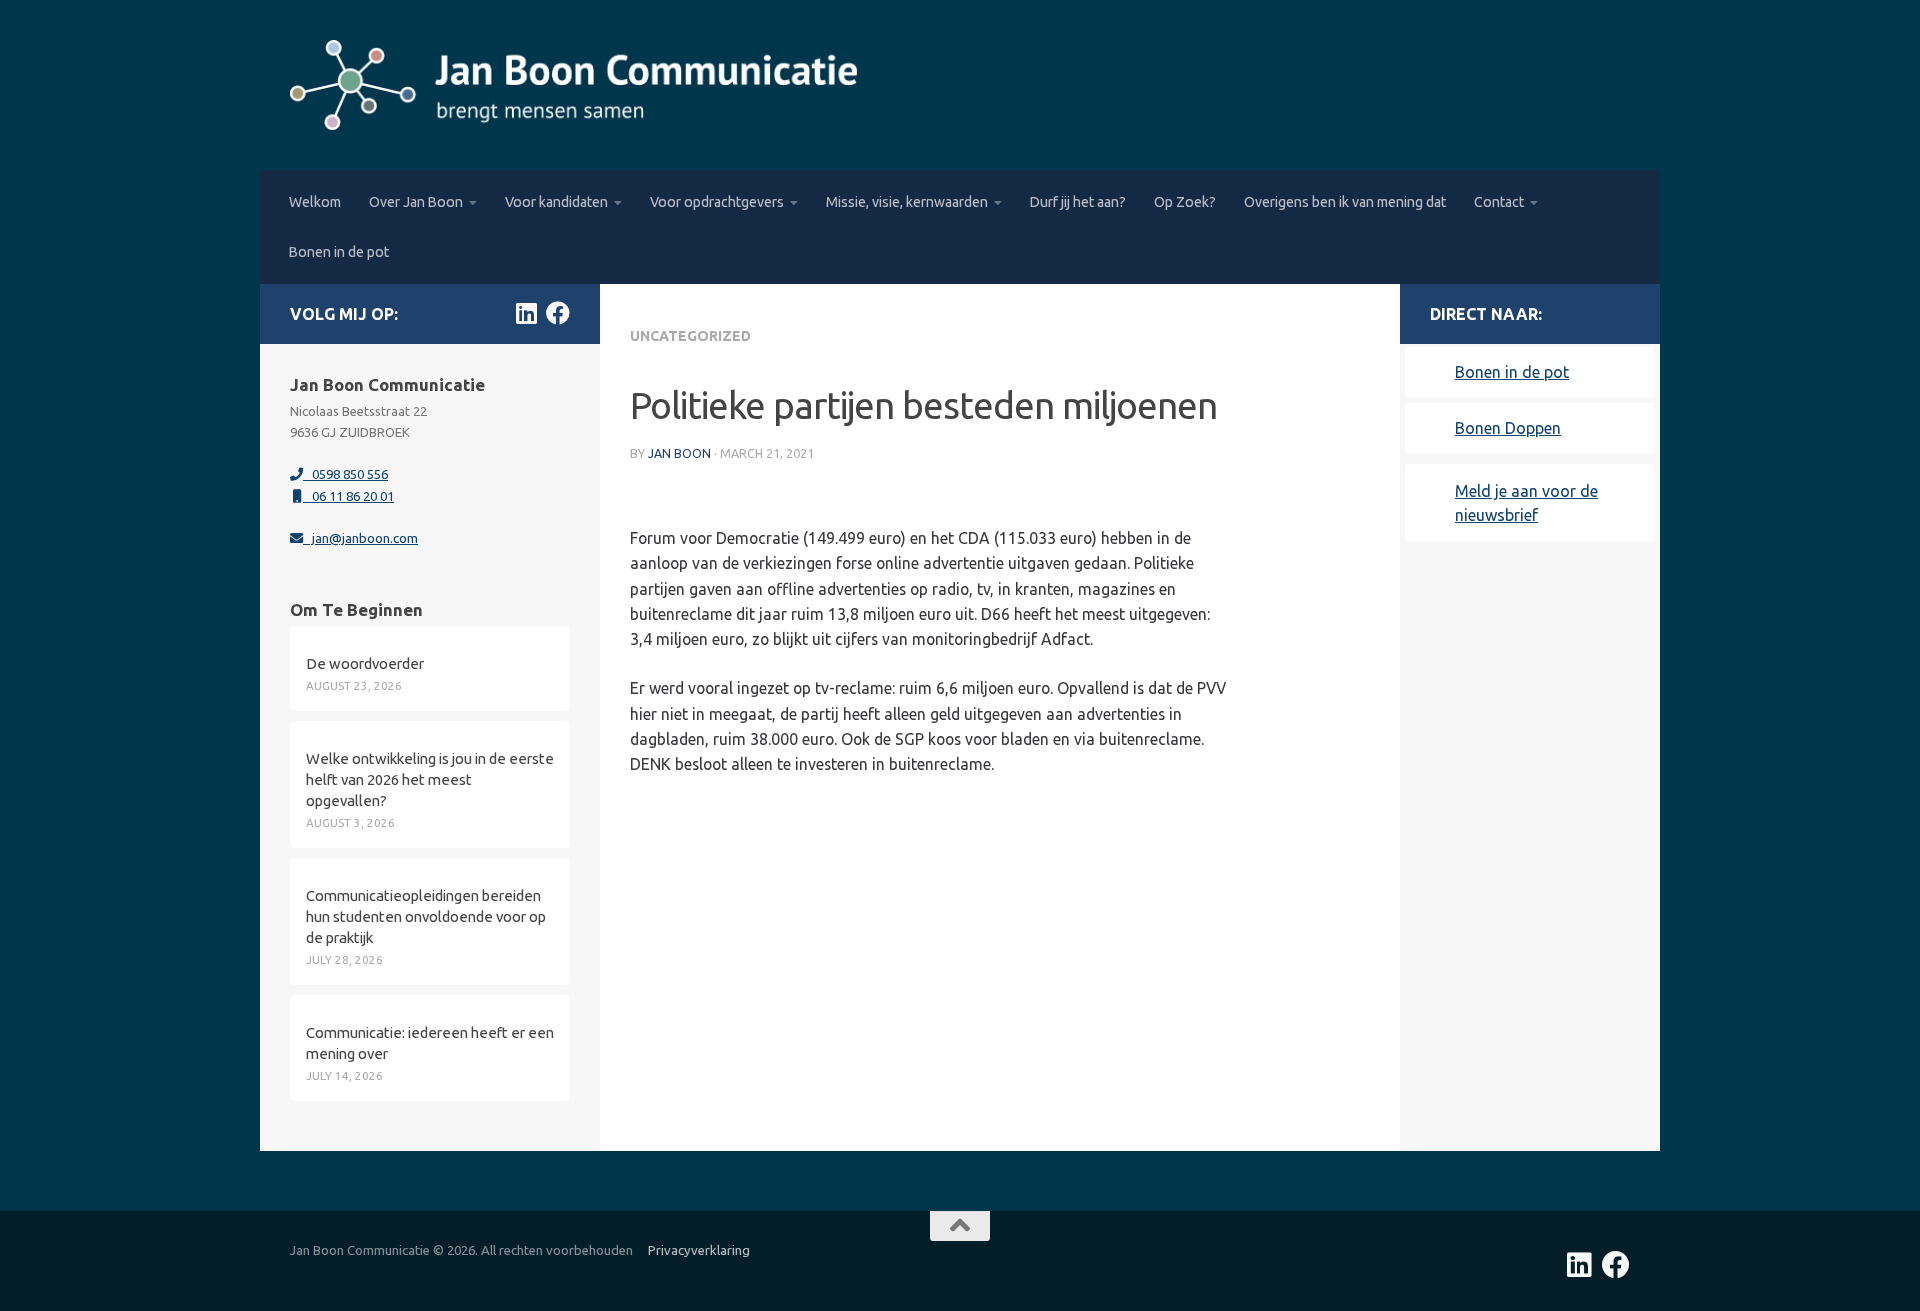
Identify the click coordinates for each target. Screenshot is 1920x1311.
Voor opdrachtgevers (717, 202)
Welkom (315, 202)
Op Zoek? (1185, 202)
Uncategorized (690, 336)
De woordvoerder (365, 663)
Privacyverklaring (699, 1250)
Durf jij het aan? (1078, 202)
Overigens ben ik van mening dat (1345, 202)
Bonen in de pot (339, 252)
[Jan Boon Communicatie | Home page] (573, 85)
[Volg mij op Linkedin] (526, 313)
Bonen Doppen (1508, 428)
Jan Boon (679, 453)
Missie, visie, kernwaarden (907, 202)
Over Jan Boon (416, 202)
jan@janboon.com (360, 538)
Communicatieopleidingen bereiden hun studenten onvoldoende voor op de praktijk (426, 916)
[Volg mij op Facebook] (558, 313)
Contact (1499, 202)
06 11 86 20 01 (348, 496)
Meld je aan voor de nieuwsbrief (1526, 503)
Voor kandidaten (556, 202)
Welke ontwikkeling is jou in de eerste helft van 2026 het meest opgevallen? (430, 779)
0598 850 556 (345, 474)
